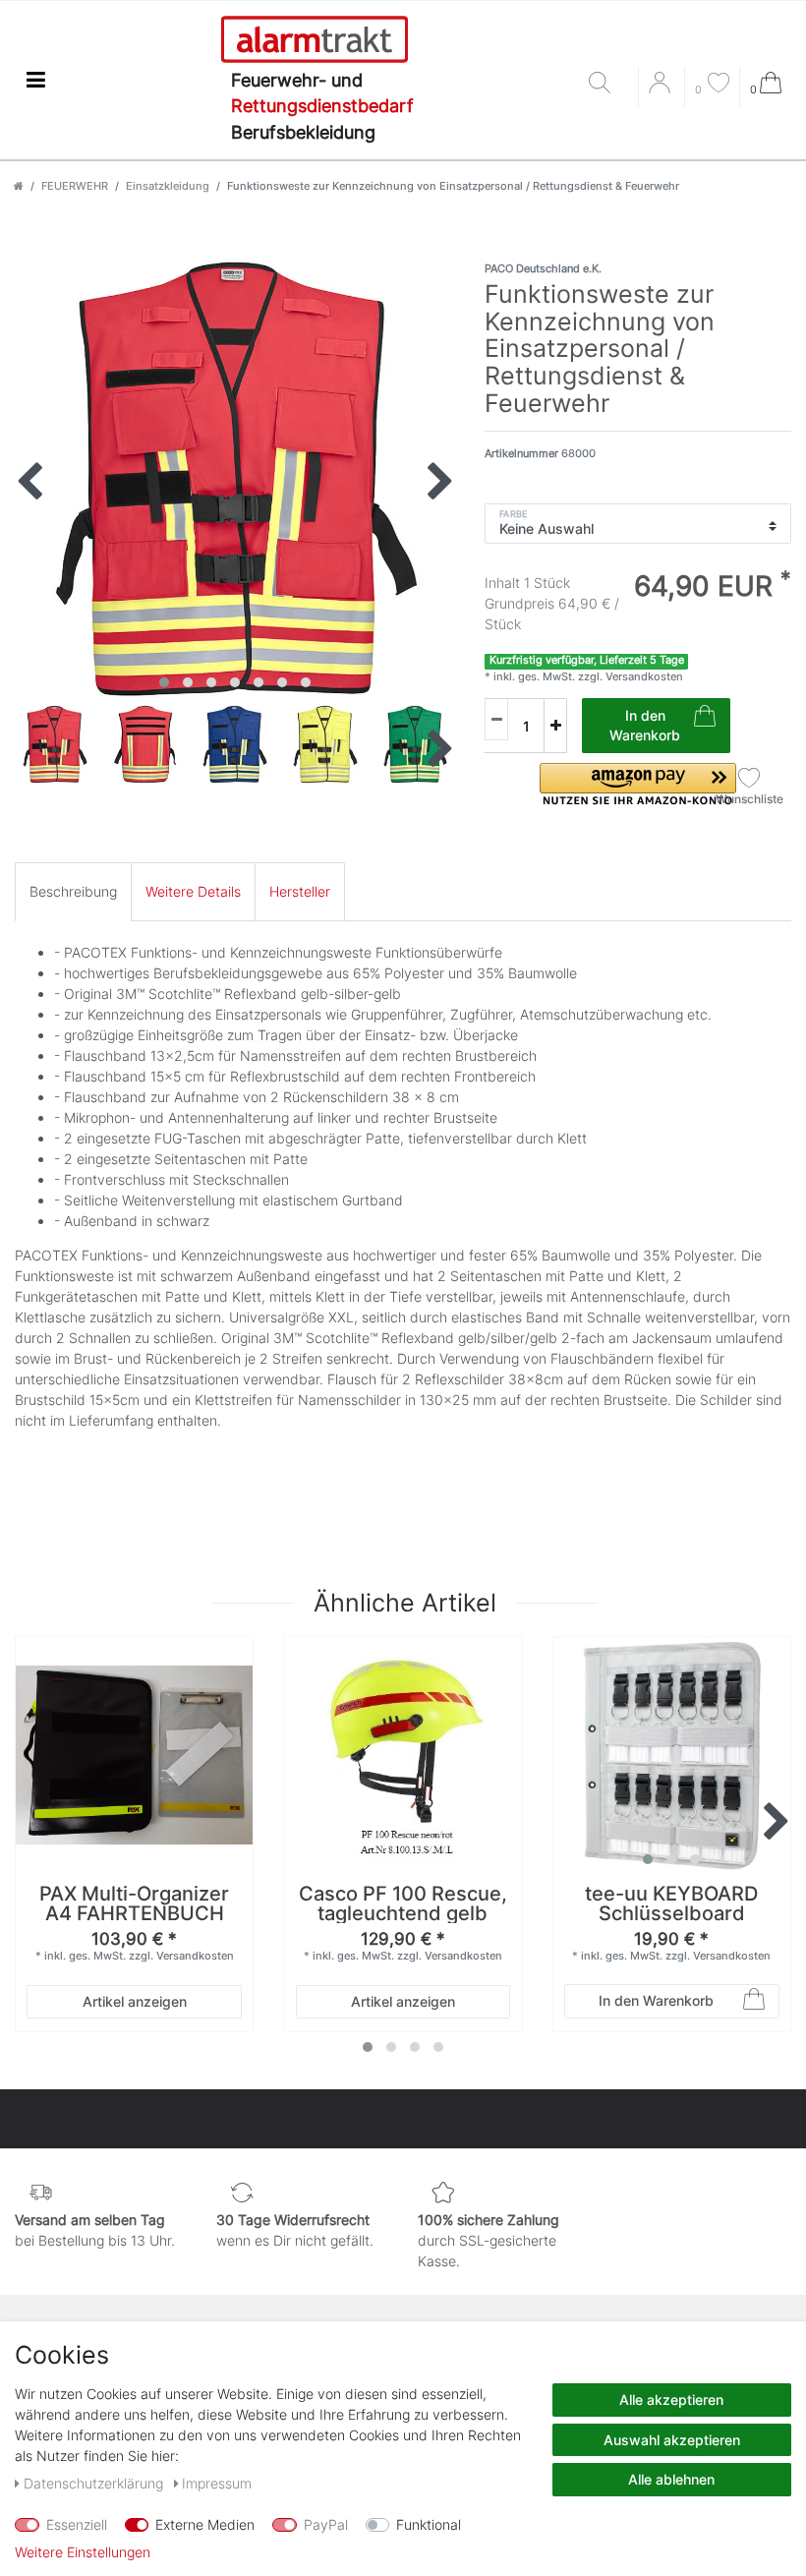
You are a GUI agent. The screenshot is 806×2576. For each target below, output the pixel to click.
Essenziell (77, 2524)
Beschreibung (73, 891)
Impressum (217, 2483)
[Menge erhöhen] (555, 726)
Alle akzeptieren (671, 2400)
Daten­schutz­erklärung (95, 2483)
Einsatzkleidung (168, 186)
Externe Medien (205, 2524)
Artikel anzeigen (135, 2001)
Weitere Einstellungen (83, 2552)
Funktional (429, 2524)
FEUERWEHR (75, 186)
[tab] (73, 891)
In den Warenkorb (645, 725)
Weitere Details (193, 891)
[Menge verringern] (496, 719)
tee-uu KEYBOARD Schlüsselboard (671, 1904)
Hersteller (300, 891)
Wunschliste (749, 799)
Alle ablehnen (671, 2479)
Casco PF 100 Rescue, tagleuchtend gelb (403, 1904)
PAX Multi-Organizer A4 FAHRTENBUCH (134, 1904)
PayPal (326, 2524)
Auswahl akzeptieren (672, 2440)
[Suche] (608, 84)
